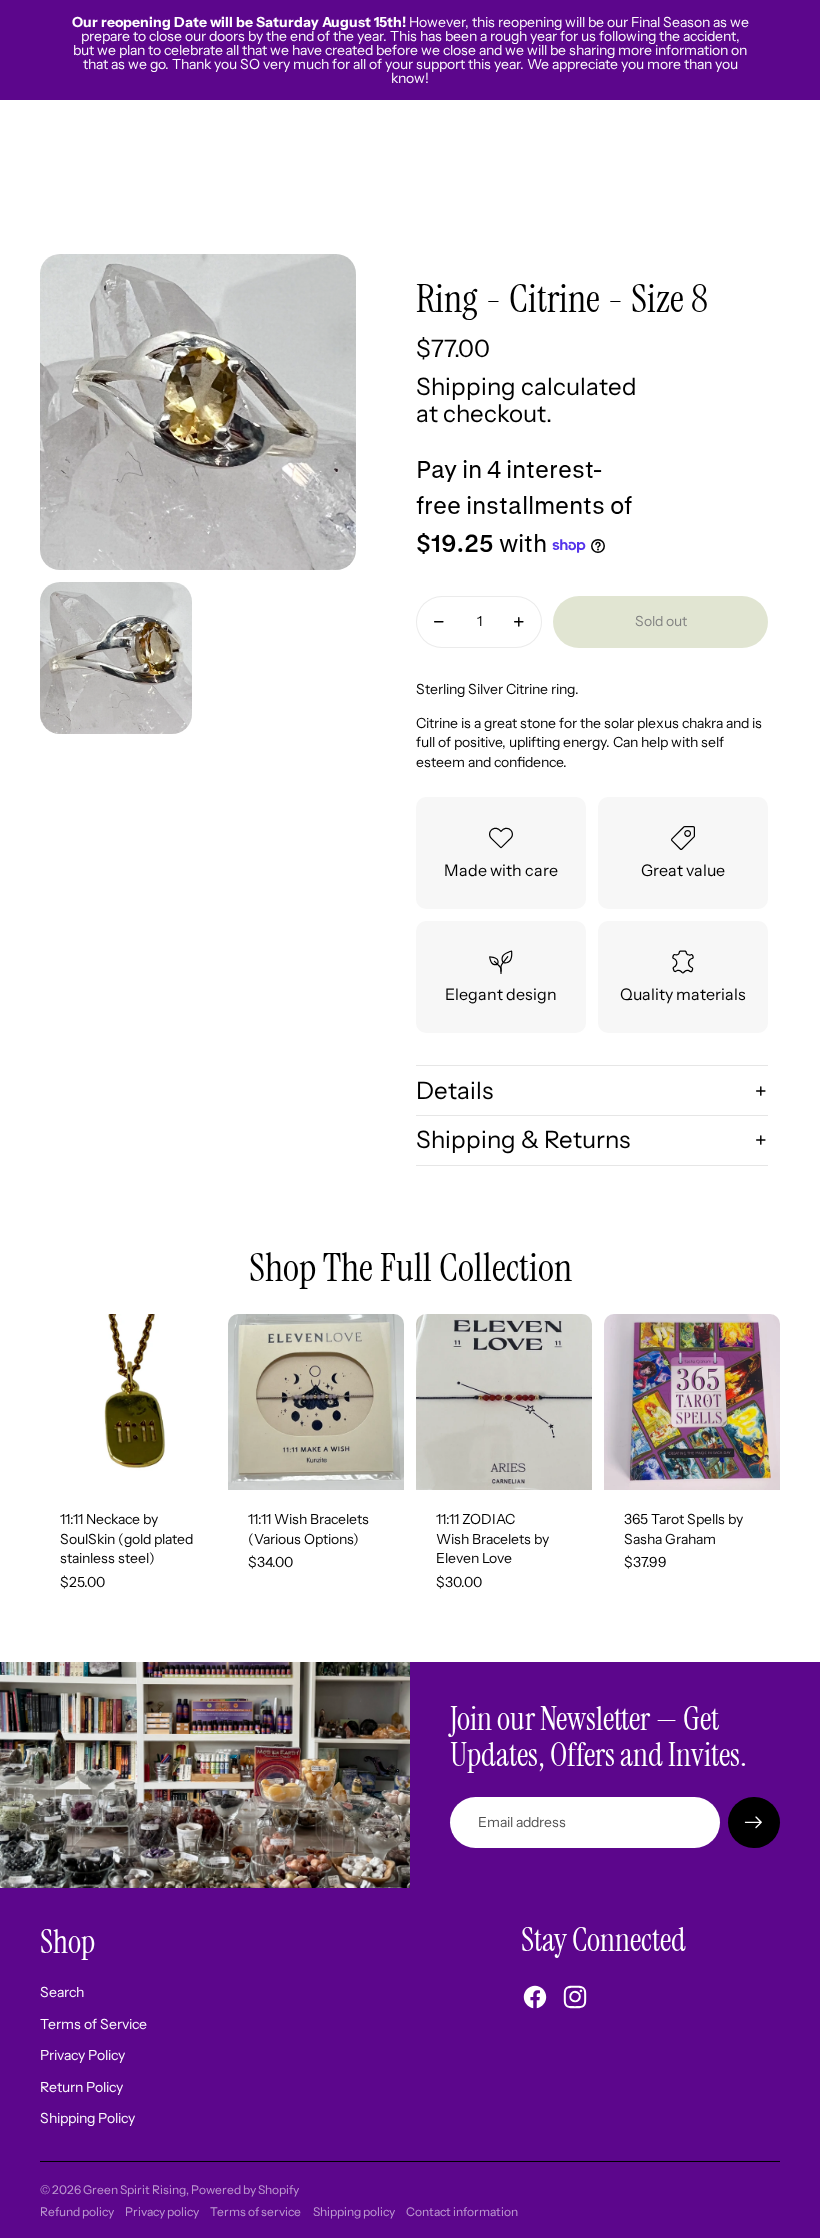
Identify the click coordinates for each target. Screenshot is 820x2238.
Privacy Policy (82, 2055)
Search (62, 1992)
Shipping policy (354, 2211)
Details (454, 1090)
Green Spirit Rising (134, 2189)
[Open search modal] (672, 177)
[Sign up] (754, 1823)
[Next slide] (388, 1402)
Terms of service (255, 2211)
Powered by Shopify (245, 2189)
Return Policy (81, 2087)
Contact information (462, 2211)
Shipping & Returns (523, 1139)
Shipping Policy (87, 2118)
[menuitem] (563, 177)
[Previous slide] (243, 1402)
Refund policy (77, 2211)
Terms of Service (93, 2024)
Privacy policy (162, 2211)
